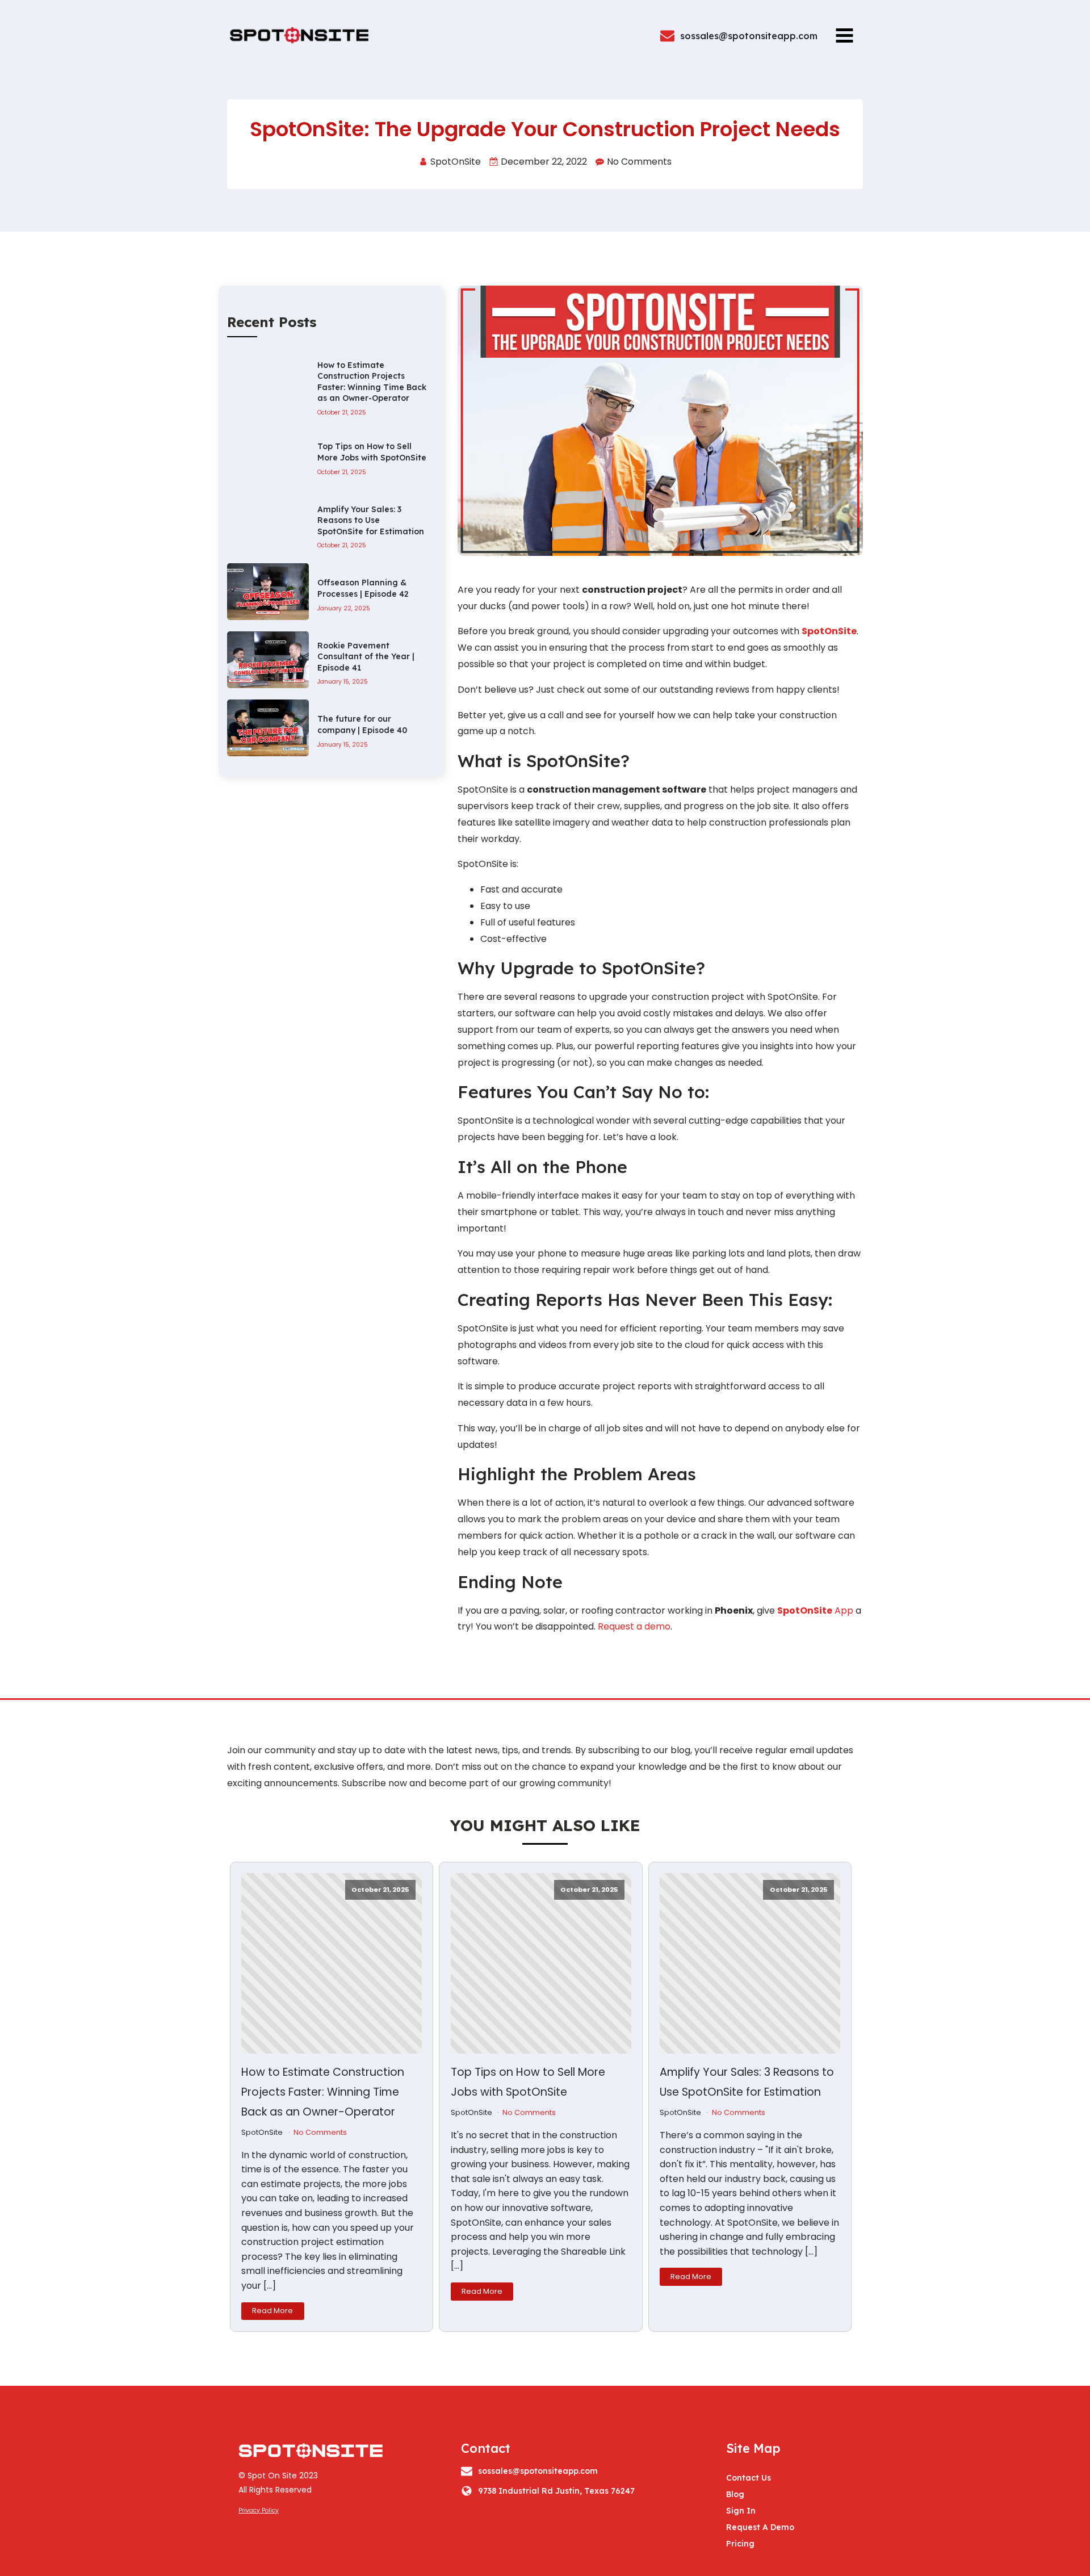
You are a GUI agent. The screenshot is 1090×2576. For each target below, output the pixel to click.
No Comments (320, 2132)
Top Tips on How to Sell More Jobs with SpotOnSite (528, 2082)
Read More (272, 2311)
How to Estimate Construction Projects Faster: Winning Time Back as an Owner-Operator (323, 2092)
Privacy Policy (259, 2510)
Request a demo (634, 1626)
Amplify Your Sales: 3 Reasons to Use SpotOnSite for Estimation (747, 2082)
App (815, 1610)
